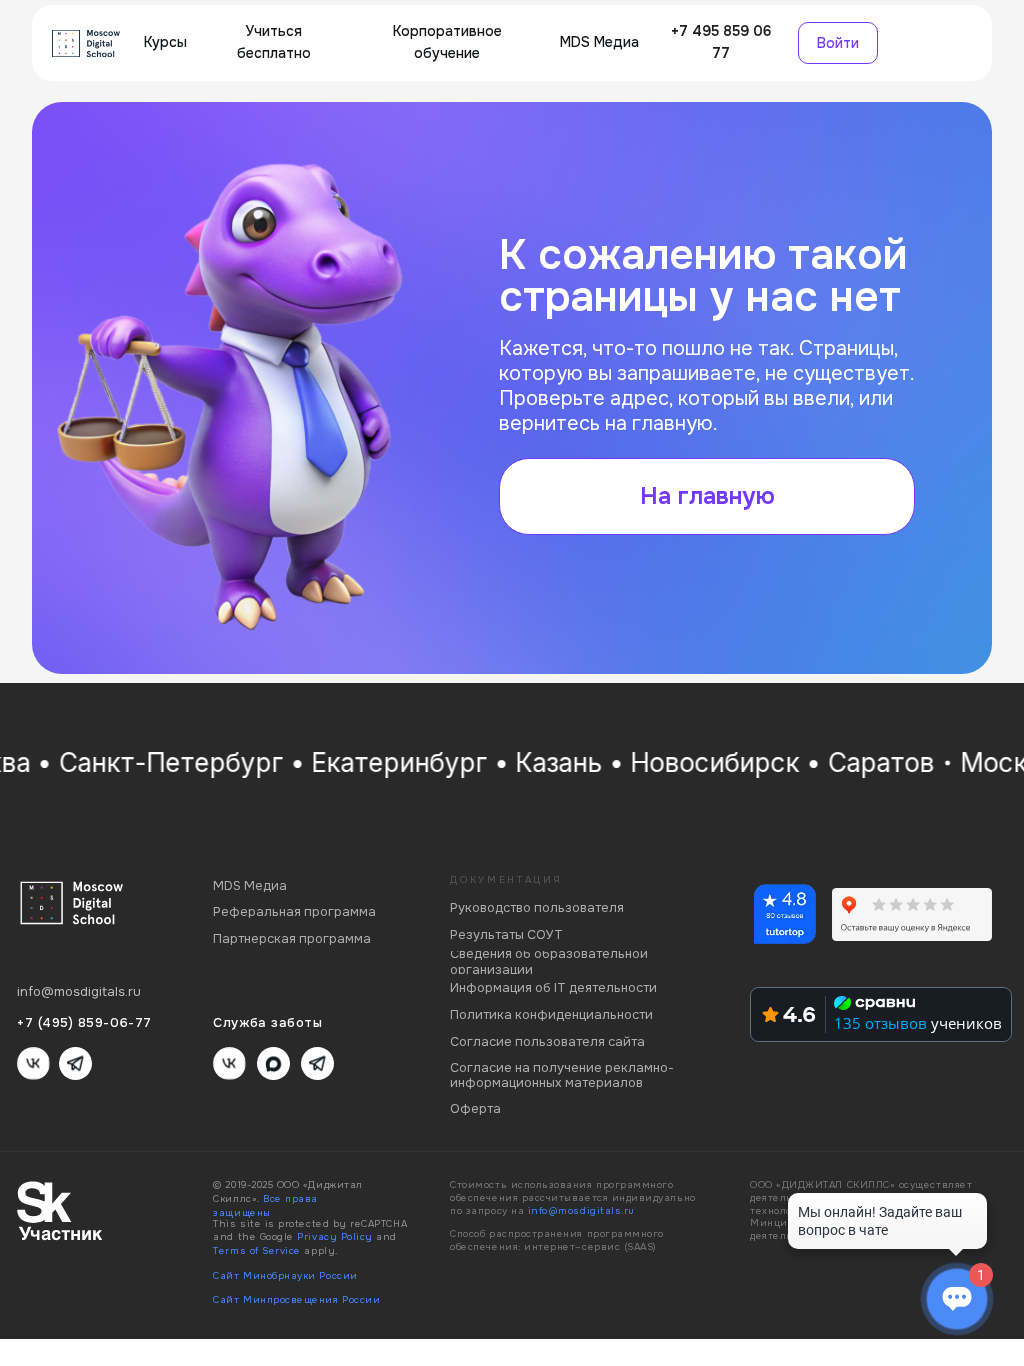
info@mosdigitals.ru (581, 1211)
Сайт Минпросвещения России (296, 1300)
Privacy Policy (334, 1237)
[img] (86, 43)
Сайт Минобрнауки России (285, 1276)
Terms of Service (257, 1251)
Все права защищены (265, 1206)
